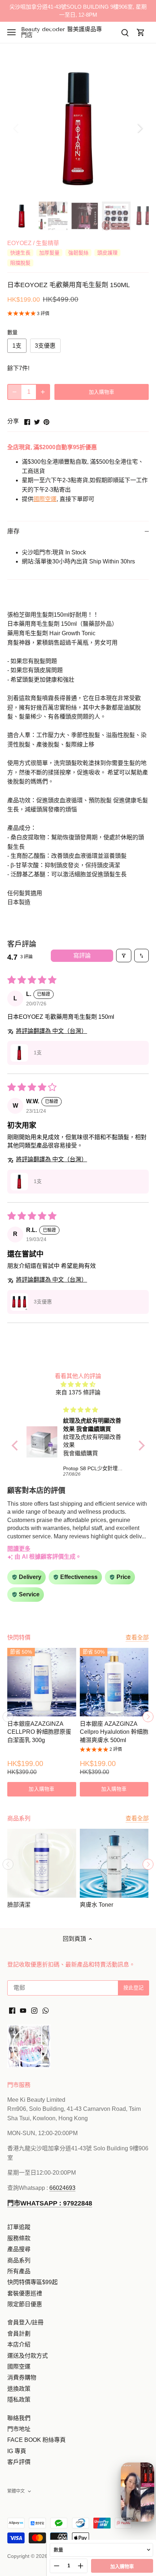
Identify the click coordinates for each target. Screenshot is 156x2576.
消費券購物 (22, 2377)
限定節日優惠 (25, 2304)
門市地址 (19, 2429)
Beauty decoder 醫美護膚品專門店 (61, 32)
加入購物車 (122, 2566)
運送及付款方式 (28, 2356)
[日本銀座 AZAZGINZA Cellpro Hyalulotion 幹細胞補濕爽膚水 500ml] (114, 1682)
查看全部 (137, 1638)
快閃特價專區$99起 (32, 2282)
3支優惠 (45, 346)
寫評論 (82, 956)
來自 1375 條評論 (78, 1392)
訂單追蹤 (19, 2227)
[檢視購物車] (141, 32)
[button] (19, 1053)
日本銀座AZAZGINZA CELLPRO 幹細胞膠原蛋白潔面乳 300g (39, 1732)
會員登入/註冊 (25, 2322)
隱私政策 (19, 2400)
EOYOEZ (19, 243)
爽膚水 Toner (97, 1905)
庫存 (13, 531)
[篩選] (124, 955)
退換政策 (19, 2389)
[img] (78, 1384)
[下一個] (140, 128)
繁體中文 (16, 2491)
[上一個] (16, 128)
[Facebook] (12, 2010)
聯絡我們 (19, 2418)
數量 (12, 332)
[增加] (43, 392)
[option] (78, 128)
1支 (17, 346)
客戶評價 (19, 2462)
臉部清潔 (19, 1905)
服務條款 (19, 2238)
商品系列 (19, 2260)
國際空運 (45, 499)
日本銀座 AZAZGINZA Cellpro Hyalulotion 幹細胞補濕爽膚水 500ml (114, 1732)
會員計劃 (19, 2334)
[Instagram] (34, 2010)
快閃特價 (19, 1638)
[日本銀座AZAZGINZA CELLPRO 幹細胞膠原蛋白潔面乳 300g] (42, 1682)
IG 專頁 (17, 2451)
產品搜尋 (19, 2249)
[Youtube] (23, 2010)
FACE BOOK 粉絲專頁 (36, 2440)
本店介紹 (19, 2345)
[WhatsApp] (46, 2010)
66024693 (62, 2188)
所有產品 (19, 2271)
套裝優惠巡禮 (25, 2293)
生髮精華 (48, 243)
